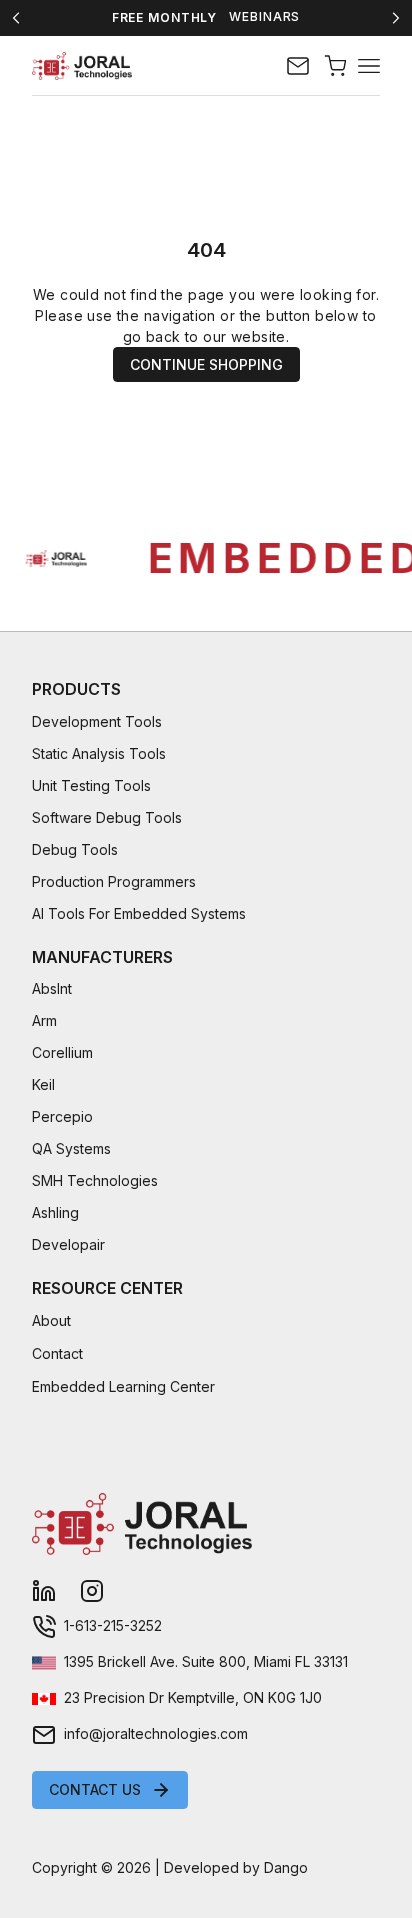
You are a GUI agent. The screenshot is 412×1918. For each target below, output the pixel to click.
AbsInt (52, 988)
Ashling (55, 1212)
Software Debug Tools (107, 817)
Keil (43, 1084)
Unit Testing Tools (91, 785)
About (51, 1320)
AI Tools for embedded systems (139, 913)
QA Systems (71, 1148)
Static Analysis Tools (99, 753)
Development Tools (97, 721)
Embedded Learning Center (123, 1386)
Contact (57, 1353)
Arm (44, 1020)
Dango (286, 1867)
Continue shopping (206, 364)
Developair (68, 1244)
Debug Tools (75, 849)
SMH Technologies (95, 1180)
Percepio (62, 1116)
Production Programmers (114, 881)
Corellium (62, 1052)
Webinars (264, 17)
